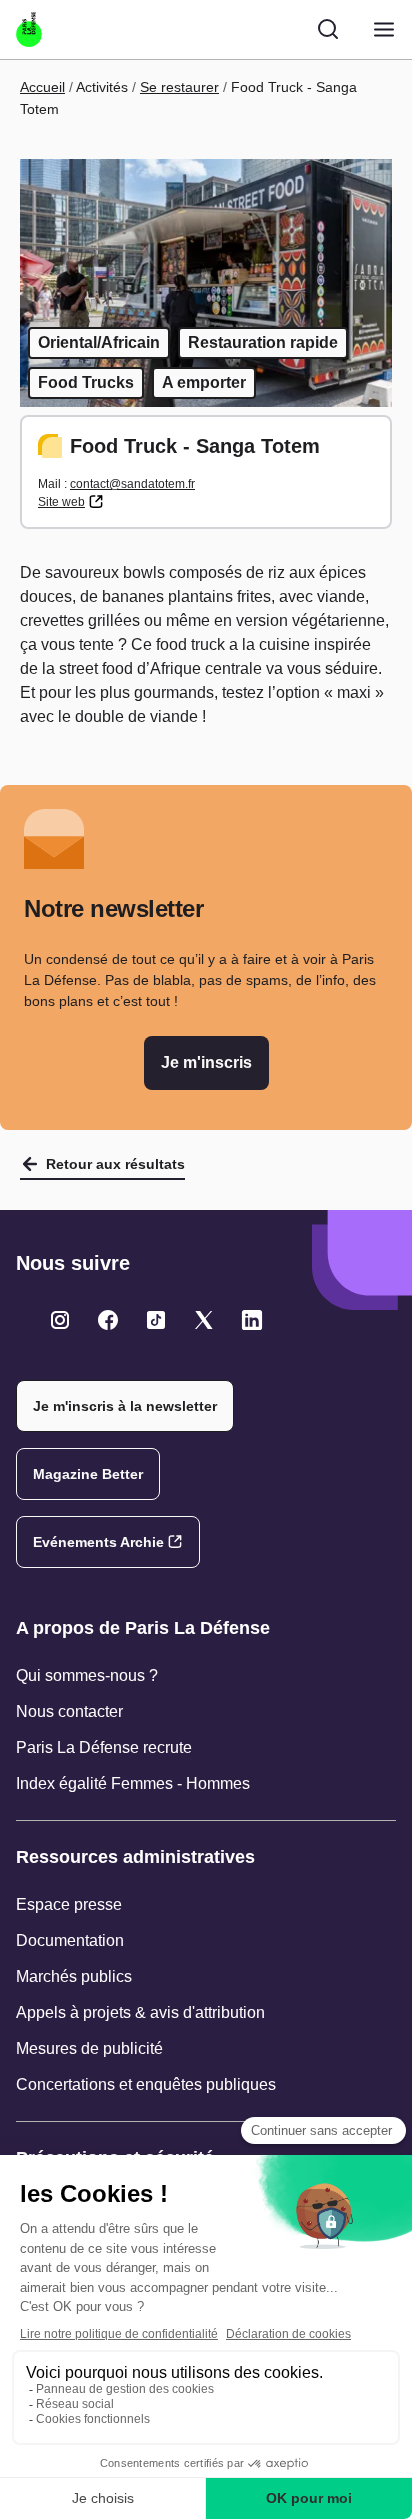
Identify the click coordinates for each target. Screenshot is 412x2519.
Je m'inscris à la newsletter (125, 1406)
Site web (61, 502)
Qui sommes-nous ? (87, 1675)
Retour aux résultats (115, 1164)
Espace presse (69, 1904)
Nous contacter (69, 1711)
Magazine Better (88, 1474)
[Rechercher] (328, 29)
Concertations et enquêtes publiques (146, 2084)
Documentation (70, 1940)
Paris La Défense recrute (104, 1747)
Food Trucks (86, 382)
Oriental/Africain (99, 342)
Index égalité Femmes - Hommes (133, 1783)
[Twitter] (60, 1320)
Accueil (42, 87)
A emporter (204, 382)
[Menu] (384, 29)
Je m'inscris (206, 1062)
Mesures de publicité (89, 2048)
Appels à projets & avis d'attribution (140, 2012)
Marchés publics (74, 1976)
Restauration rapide (263, 342)
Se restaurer (179, 87)
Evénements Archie (98, 1542)
